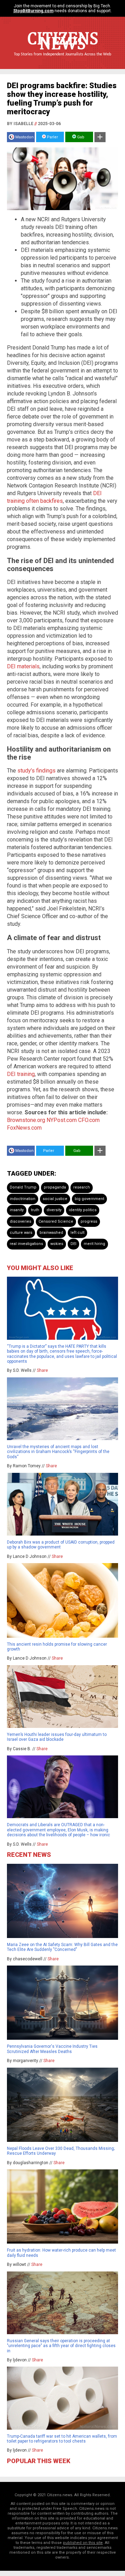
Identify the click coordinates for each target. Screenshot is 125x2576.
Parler (52, 137)
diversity (54, 1210)
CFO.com (89, 1120)
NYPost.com (62, 1120)
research (82, 1187)
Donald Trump (23, 1187)
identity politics (83, 1210)
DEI (73, 1244)
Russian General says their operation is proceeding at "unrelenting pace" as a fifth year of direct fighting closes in (61, 2346)
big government (89, 1199)
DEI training (21, 1074)
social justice (55, 1199)
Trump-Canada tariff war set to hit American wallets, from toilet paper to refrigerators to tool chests (62, 2439)
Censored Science (56, 1221)
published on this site (83, 2543)
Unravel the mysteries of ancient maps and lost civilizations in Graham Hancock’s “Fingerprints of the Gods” (58, 1452)
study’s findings (36, 771)
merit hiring (94, 1244)
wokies (57, 1244)
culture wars (21, 1233)
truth (35, 1210)
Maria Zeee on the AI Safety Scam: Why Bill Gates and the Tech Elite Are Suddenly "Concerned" (62, 1947)
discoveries (20, 1221)
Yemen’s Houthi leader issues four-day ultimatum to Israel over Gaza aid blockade (57, 1737)
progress (89, 1221)
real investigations (26, 1244)
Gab (80, 137)
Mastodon (24, 137)
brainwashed (51, 1233)
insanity (17, 1210)
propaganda (55, 1187)
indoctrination (23, 1199)
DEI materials (23, 666)
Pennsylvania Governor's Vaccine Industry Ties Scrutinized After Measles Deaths (52, 2049)
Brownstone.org (26, 1120)
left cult (77, 1233)
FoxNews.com (24, 1128)
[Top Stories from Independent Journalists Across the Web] (62, 59)
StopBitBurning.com (33, 11)
